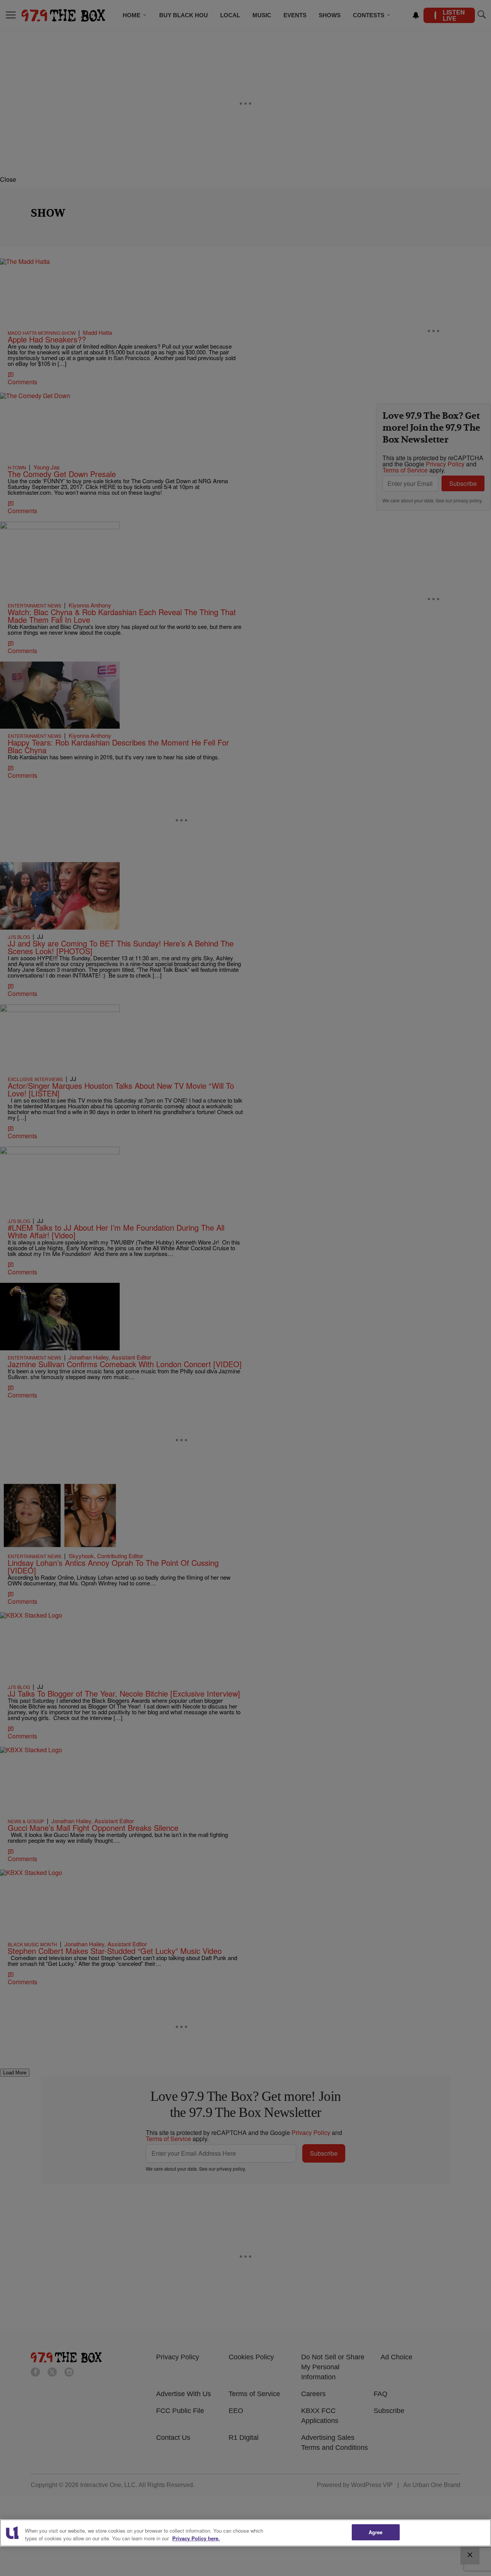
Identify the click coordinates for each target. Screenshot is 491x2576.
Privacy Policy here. (196, 2538)
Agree (376, 2532)
